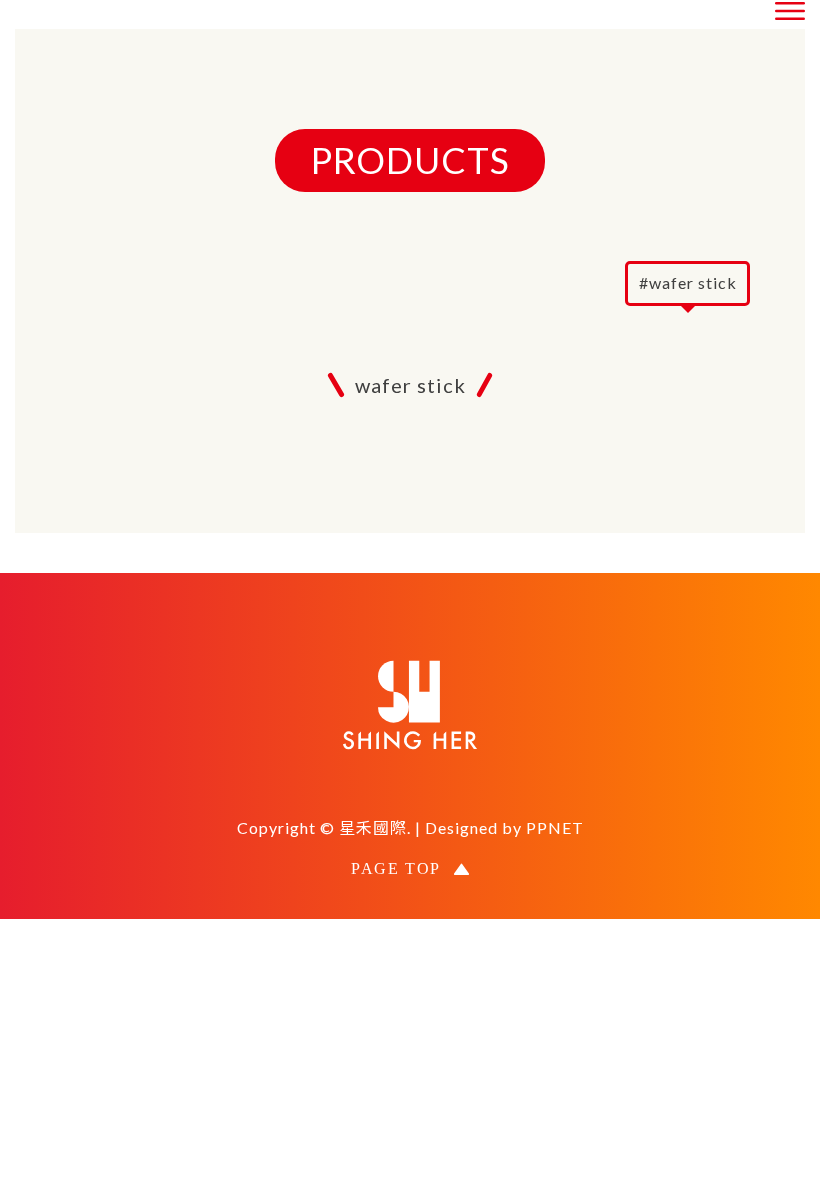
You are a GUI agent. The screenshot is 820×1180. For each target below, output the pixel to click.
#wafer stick (688, 282)
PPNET (555, 827)
